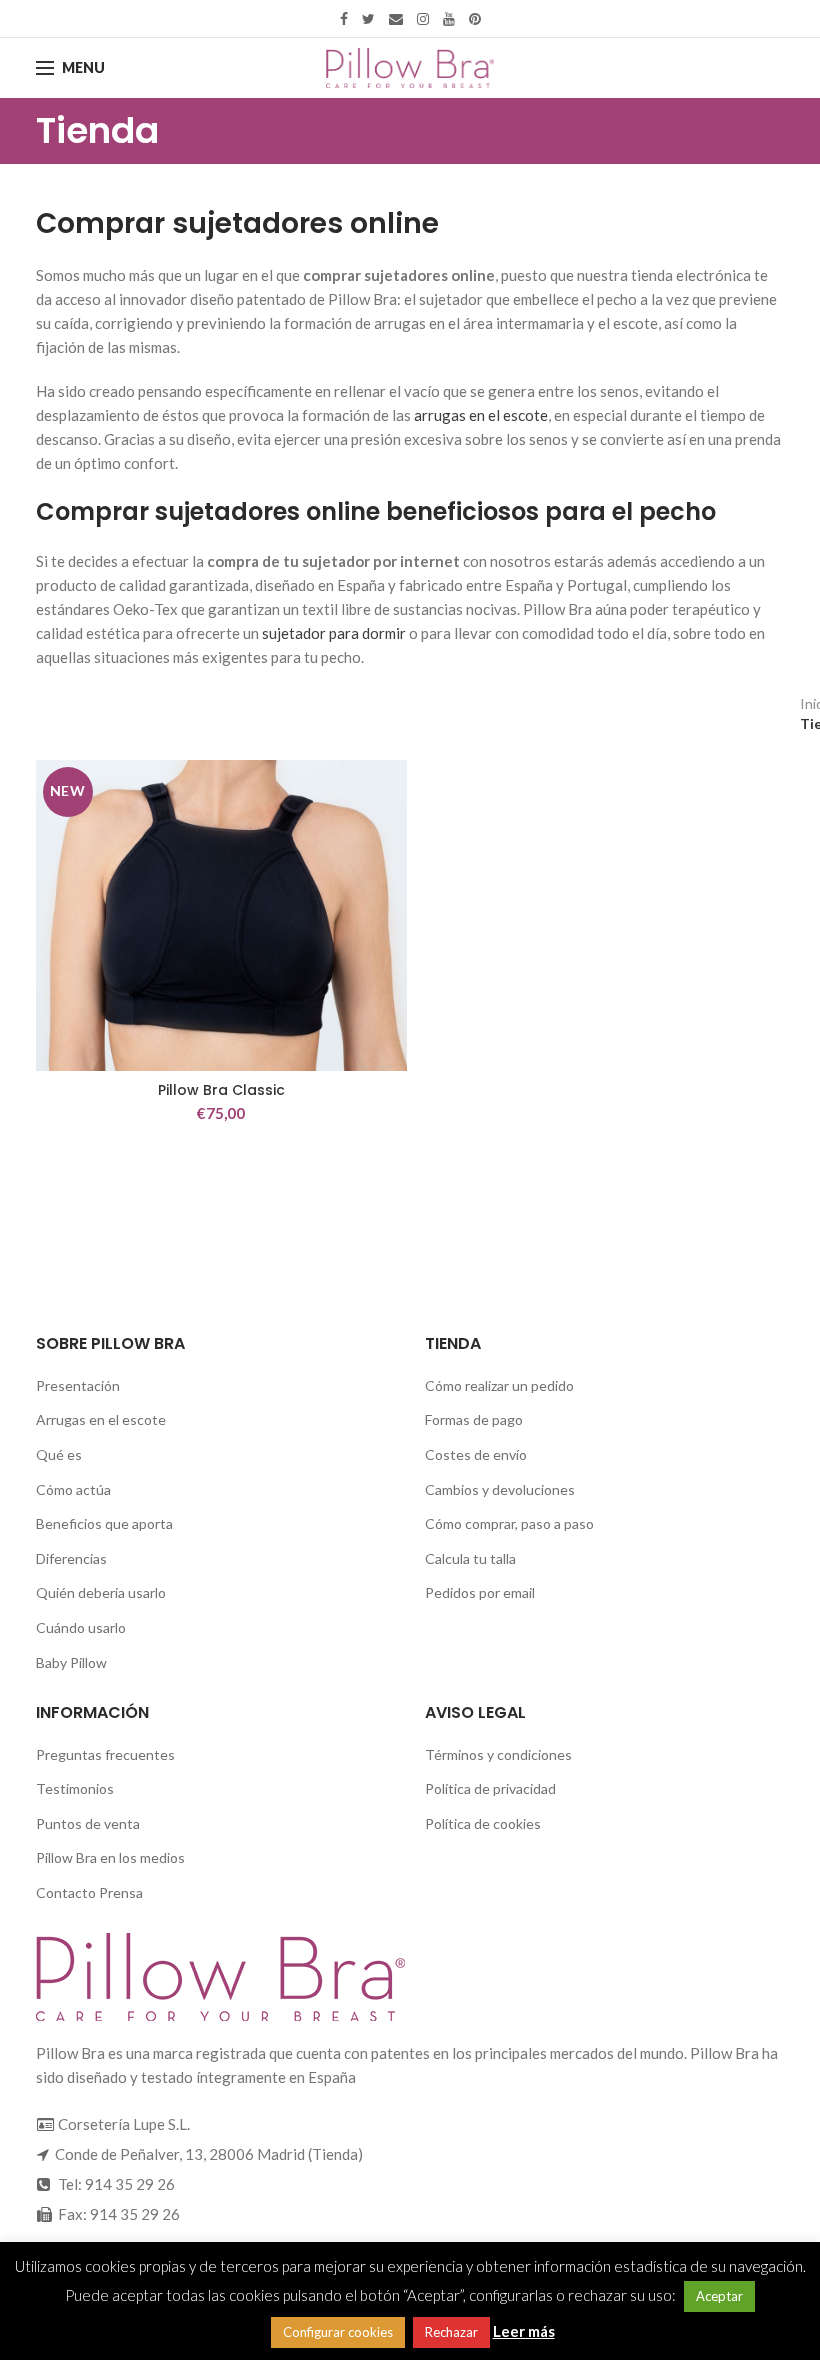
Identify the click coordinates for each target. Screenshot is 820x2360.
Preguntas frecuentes (105, 1754)
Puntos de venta (88, 1823)
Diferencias (71, 1558)
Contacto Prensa (89, 1892)
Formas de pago (474, 1419)
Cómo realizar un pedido (499, 1385)
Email (396, 19)
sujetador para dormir (334, 633)
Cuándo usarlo (81, 1627)
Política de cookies (483, 1823)
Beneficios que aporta (104, 1523)
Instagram (423, 19)
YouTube (449, 19)
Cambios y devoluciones (500, 1489)
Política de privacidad (490, 1788)
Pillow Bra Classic (221, 1090)
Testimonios (75, 1788)
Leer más (524, 2331)
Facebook (344, 19)
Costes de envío (476, 1454)
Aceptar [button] (719, 2296)
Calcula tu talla (470, 1558)
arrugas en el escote (481, 415)
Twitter (368, 19)
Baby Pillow (71, 1662)
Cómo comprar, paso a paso (509, 1523)
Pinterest (475, 19)
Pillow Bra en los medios (110, 1857)
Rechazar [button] (451, 2332)
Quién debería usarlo (101, 1592)
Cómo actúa (73, 1489)
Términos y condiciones (498, 1754)
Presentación (78, 1385)
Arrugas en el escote (101, 1419)
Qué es (59, 1454)
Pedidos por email (480, 1592)
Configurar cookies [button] (338, 2332)
